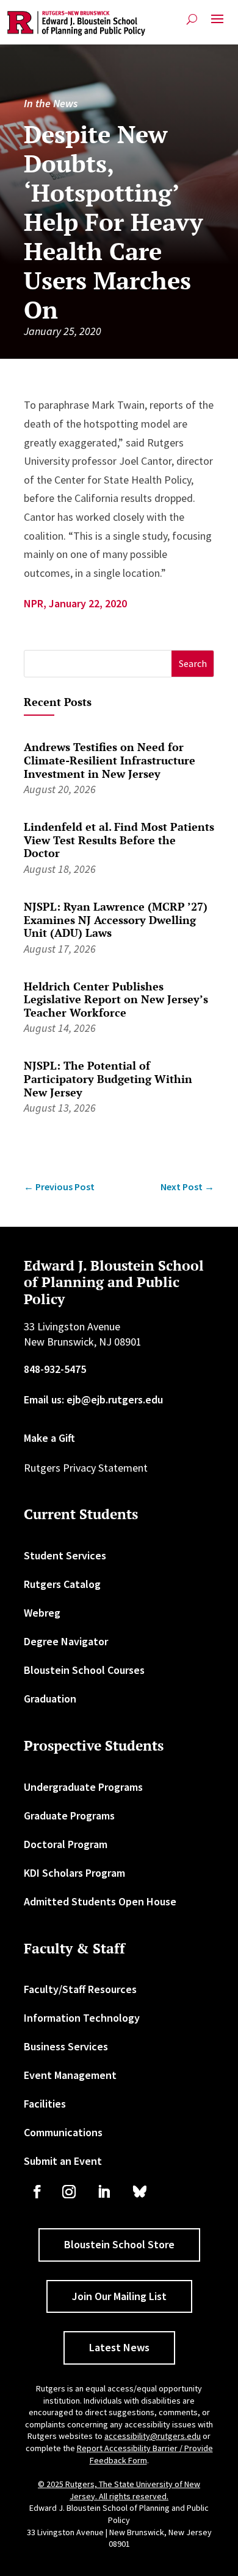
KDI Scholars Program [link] (74, 1873)
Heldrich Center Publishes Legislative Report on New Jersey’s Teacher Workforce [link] (116, 999)
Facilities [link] (45, 2104)
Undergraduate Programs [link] (83, 1787)
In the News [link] (51, 103)
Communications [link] (63, 2132)
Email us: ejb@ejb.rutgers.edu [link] (93, 1399)
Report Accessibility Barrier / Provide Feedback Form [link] (145, 2454)
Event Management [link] (70, 2075)
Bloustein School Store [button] (119, 2244)
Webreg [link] (42, 1613)
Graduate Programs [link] (69, 1816)
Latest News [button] (119, 2347)
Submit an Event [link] (63, 2161)
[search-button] (192, 19)
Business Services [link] (66, 2046)
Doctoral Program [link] (66, 1844)
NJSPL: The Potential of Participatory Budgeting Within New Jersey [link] (108, 1078)
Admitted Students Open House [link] (100, 1901)
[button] (217, 24)
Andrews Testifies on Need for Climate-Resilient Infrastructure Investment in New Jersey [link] (110, 760)
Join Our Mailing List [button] (119, 2296)
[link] (77, 23)
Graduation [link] (50, 1699)
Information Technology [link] (82, 2018)
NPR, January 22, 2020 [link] (75, 603)
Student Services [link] (65, 1555)
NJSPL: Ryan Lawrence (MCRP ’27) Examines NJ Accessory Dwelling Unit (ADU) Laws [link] (116, 919)
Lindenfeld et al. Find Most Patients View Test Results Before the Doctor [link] (119, 840)
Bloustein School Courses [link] (84, 1670)
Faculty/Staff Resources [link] (80, 1989)
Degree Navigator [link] (66, 1641)
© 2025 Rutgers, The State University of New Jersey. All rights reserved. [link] (119, 2490)
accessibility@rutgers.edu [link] (153, 2436)
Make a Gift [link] (49, 1438)
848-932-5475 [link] (55, 1369)
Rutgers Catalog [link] (62, 1584)
